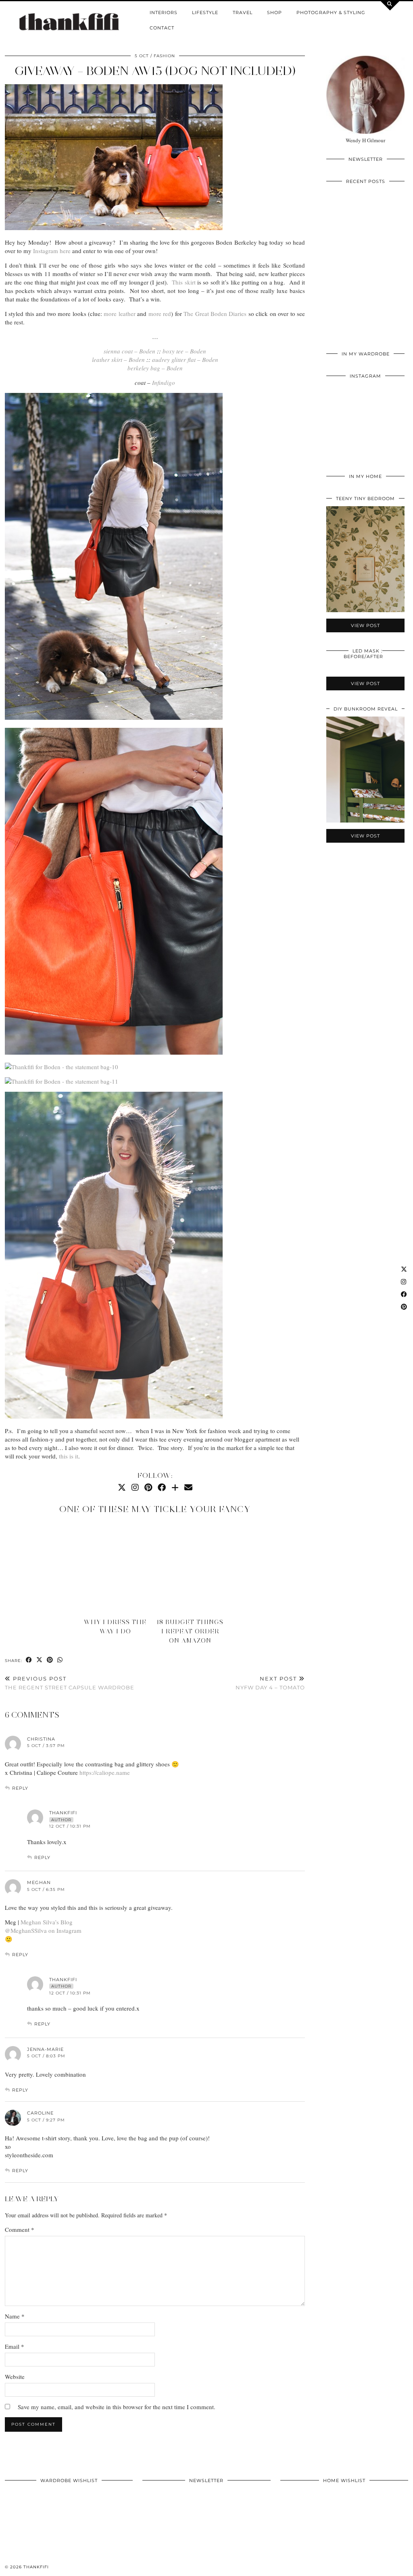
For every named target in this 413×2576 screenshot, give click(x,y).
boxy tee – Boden (184, 351)
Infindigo (164, 382)
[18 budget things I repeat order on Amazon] (193, 1568)
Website (15, 2377)
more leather (119, 314)
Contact (162, 28)
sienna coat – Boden (129, 351)
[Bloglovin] (175, 1487)
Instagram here (51, 251)
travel (243, 12)
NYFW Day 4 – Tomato (270, 1683)
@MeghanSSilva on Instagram (43, 1930)
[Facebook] (162, 1487)
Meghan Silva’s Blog (47, 1922)
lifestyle (205, 12)
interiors (164, 12)
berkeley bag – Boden (155, 368)
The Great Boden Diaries (215, 314)
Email (15, 2346)
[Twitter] (122, 1487)
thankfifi (36, 2567)
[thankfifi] (69, 22)
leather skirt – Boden (118, 359)
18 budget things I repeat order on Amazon (190, 1631)
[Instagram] (135, 1487)
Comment (20, 2229)
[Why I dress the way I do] (118, 1568)
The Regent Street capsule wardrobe (70, 1683)
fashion (164, 56)
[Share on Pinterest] (50, 1660)
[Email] (188, 1487)
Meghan (39, 1882)
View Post (365, 269)
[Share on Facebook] (29, 1660)
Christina (41, 1739)
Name (15, 2316)
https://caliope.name (105, 1772)
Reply (20, 1788)
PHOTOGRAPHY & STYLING (331, 12)
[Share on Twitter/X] (40, 1660)
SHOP (274, 12)
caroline (40, 2113)
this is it (69, 1456)
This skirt (184, 282)
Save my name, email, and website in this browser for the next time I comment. (117, 2407)
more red (160, 314)
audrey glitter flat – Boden (185, 359)
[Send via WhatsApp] (60, 1660)
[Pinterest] (148, 1487)
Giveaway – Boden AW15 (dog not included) (155, 71)
